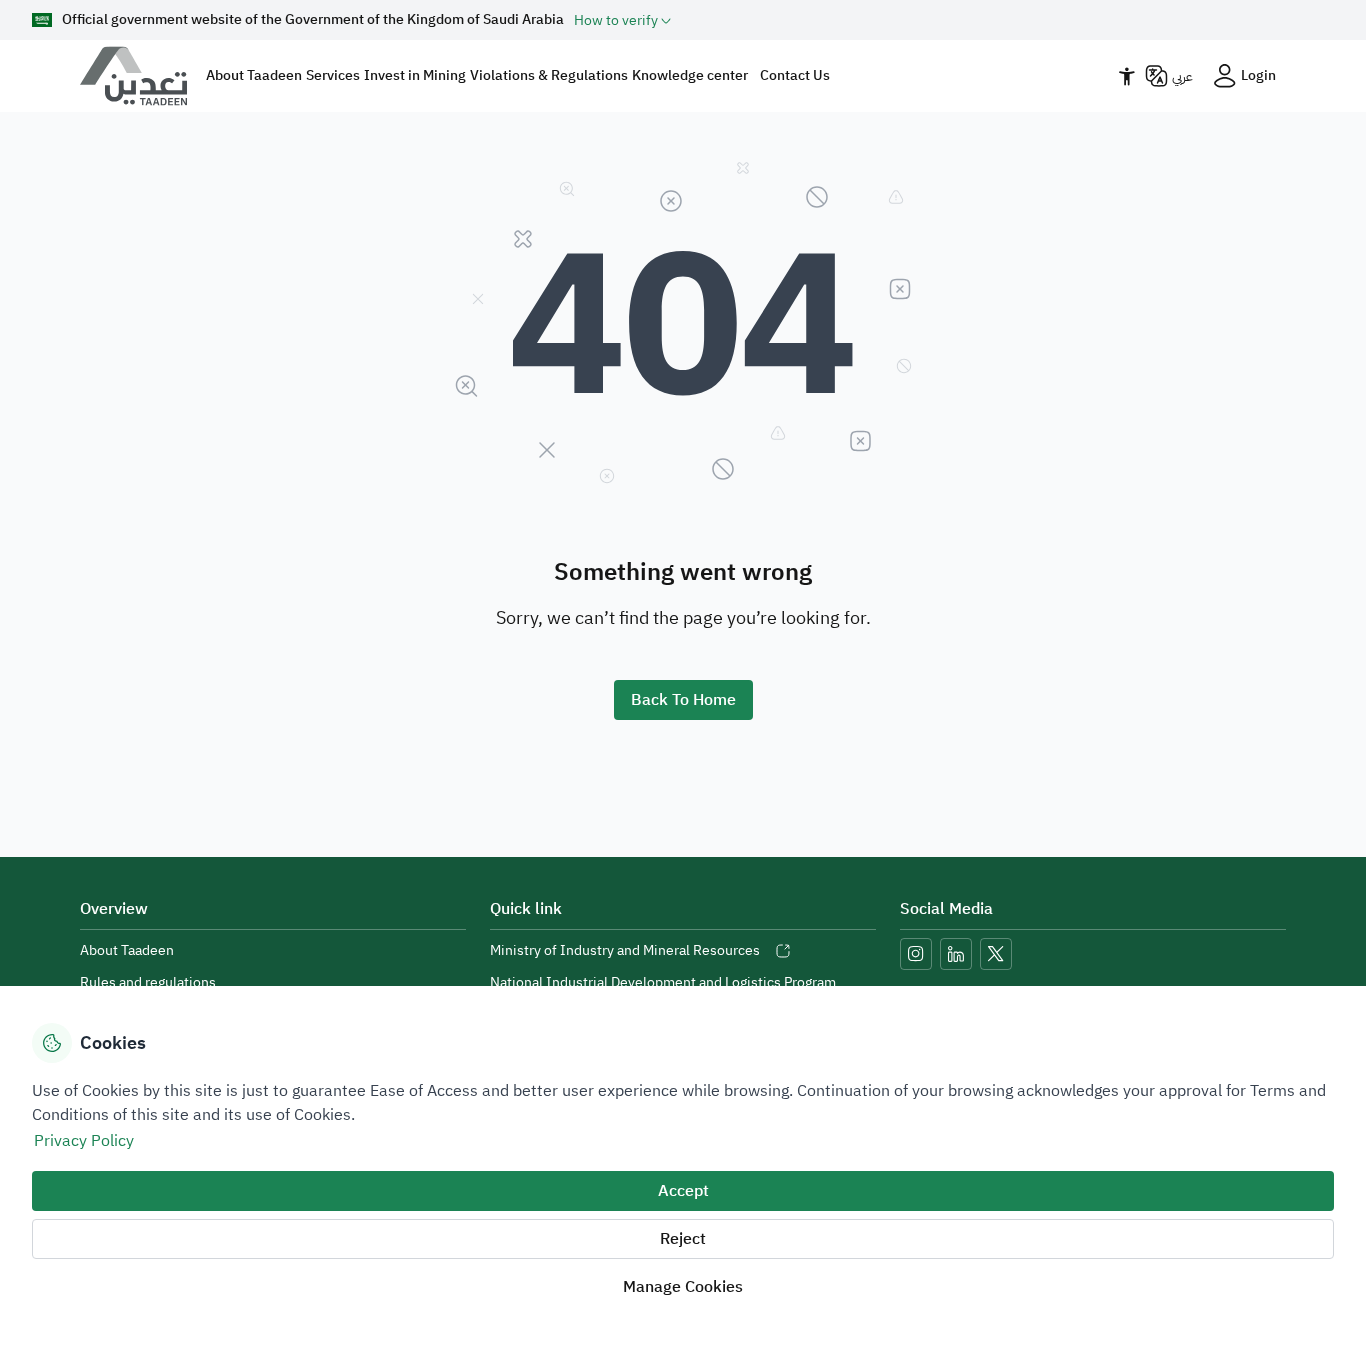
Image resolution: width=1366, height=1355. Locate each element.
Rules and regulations (148, 982)
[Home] (142, 76)
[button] (622, 20)
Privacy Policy (84, 1141)
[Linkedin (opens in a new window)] (956, 954)
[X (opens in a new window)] (996, 954)
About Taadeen (127, 950)
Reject (683, 1239)
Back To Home (683, 700)
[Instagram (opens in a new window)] (916, 954)
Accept (683, 1191)
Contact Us (795, 75)
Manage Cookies (683, 1287)
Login (1258, 75)
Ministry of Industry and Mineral (625, 950)
